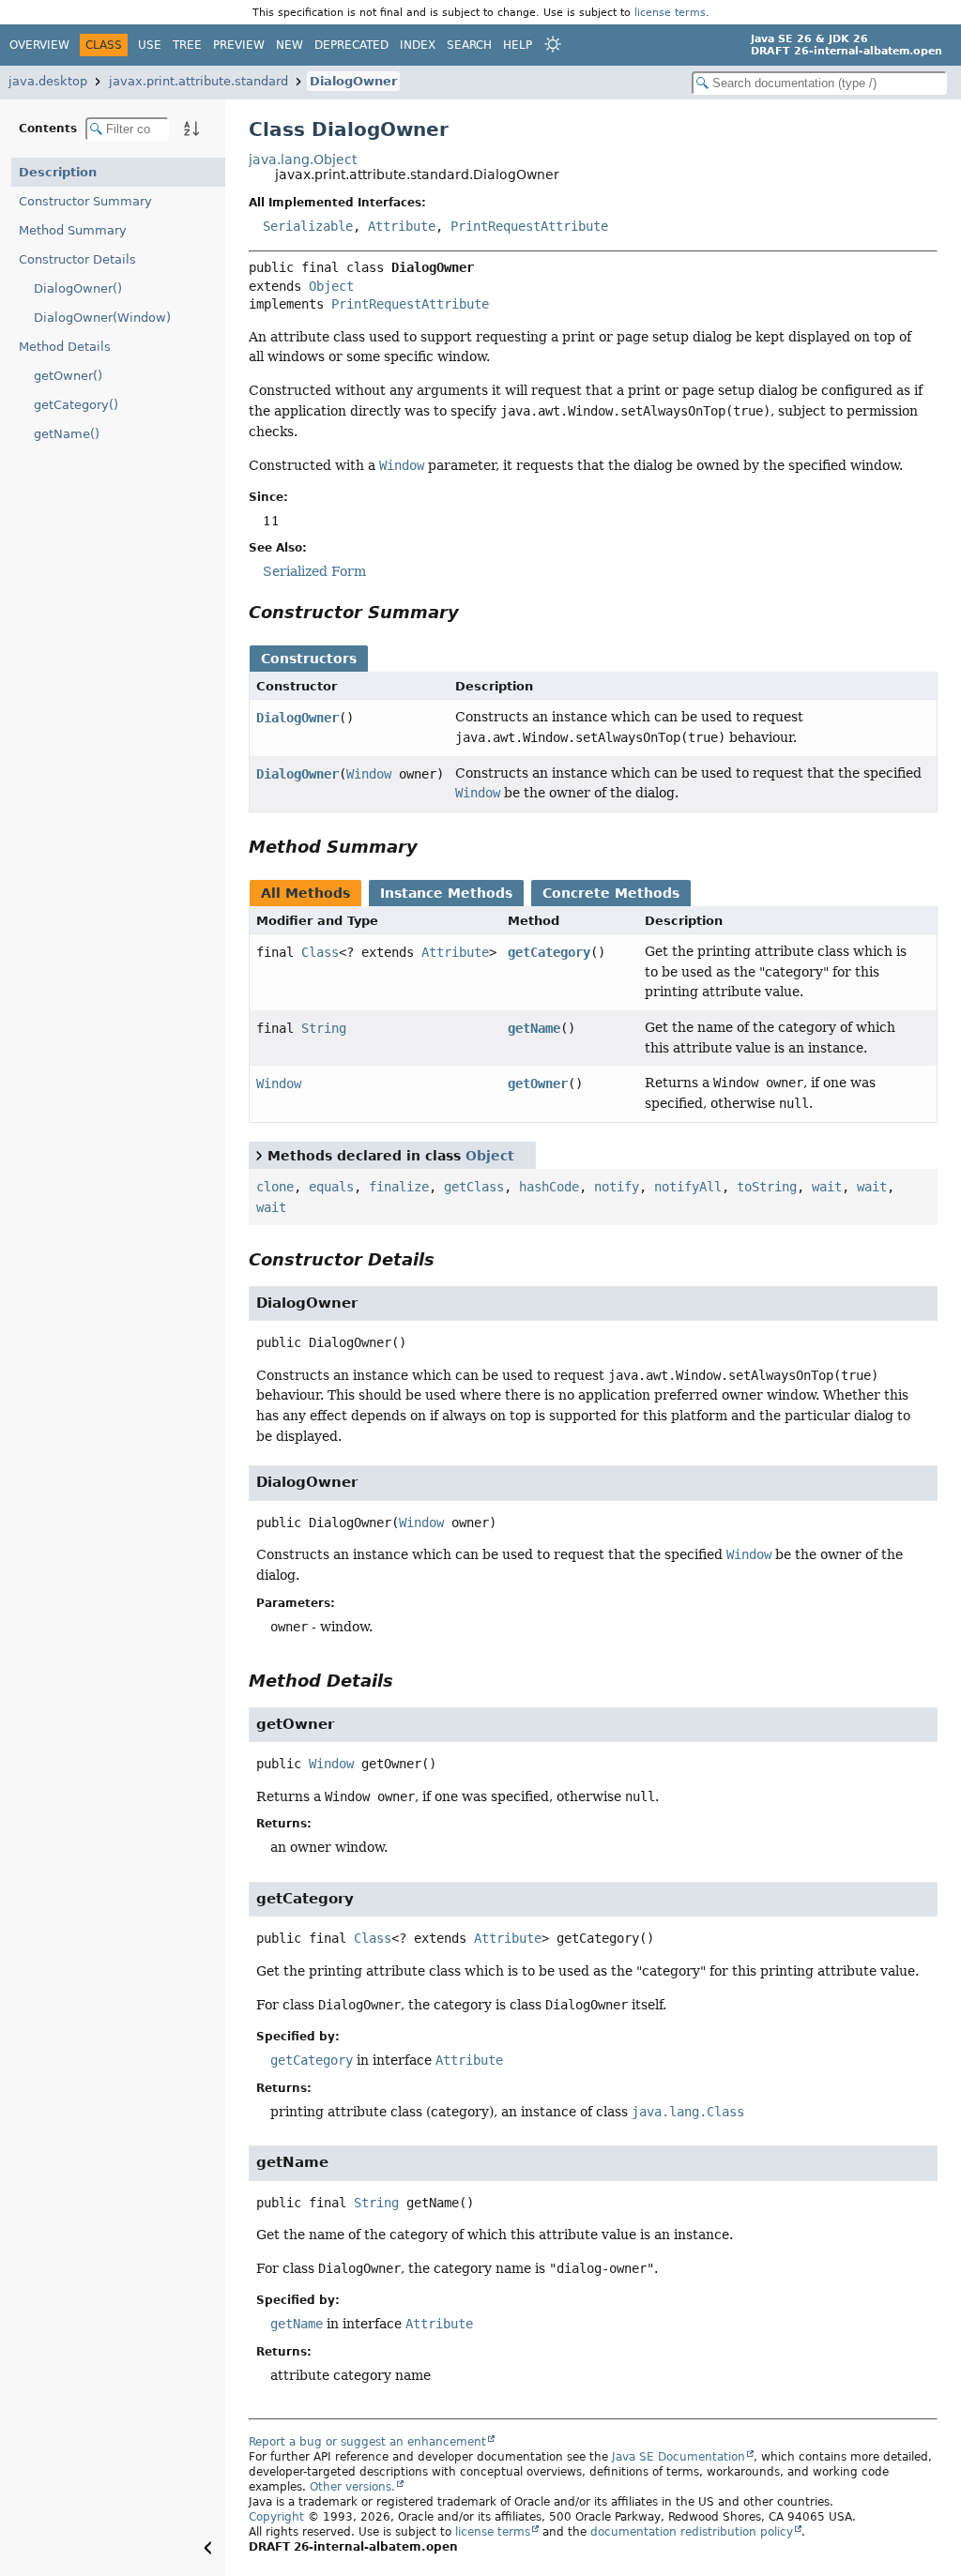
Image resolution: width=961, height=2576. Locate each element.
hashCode (549, 1187)
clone (275, 1187)
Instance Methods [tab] (446, 893)
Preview (239, 45)
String (324, 1028)
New (290, 45)
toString (767, 1187)
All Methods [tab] (305, 893)
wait (827, 1187)
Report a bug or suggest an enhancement (367, 2442)
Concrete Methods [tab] (611, 893)
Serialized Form (314, 571)
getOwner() (68, 376)
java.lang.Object (303, 159)
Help (518, 45)
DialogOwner (353, 81)
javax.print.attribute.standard (198, 81)
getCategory (549, 952)
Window (369, 774)
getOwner (538, 1083)
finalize (399, 1187)
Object (331, 286)
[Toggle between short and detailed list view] (259, 1155)
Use (150, 45)
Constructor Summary (85, 201)
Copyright (276, 2517)
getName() (67, 434)
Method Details (65, 347)
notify (617, 1187)
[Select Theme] (553, 44)
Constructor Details (77, 259)
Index (418, 45)
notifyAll (688, 1187)
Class (320, 952)
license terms (670, 12)
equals (331, 1187)
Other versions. (352, 2487)
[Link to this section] (472, 612)
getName (534, 1028)
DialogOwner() (78, 288)
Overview (39, 45)
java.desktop (48, 81)
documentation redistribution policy (692, 2532)
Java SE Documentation (679, 2457)
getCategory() (76, 405)
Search (469, 45)
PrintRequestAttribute (529, 226)
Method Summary (73, 230)
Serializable (308, 226)
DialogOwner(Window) (102, 318)
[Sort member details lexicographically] (191, 129)
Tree (187, 45)
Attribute (402, 226)
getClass (474, 1187)
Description (58, 172)
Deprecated (351, 45)
